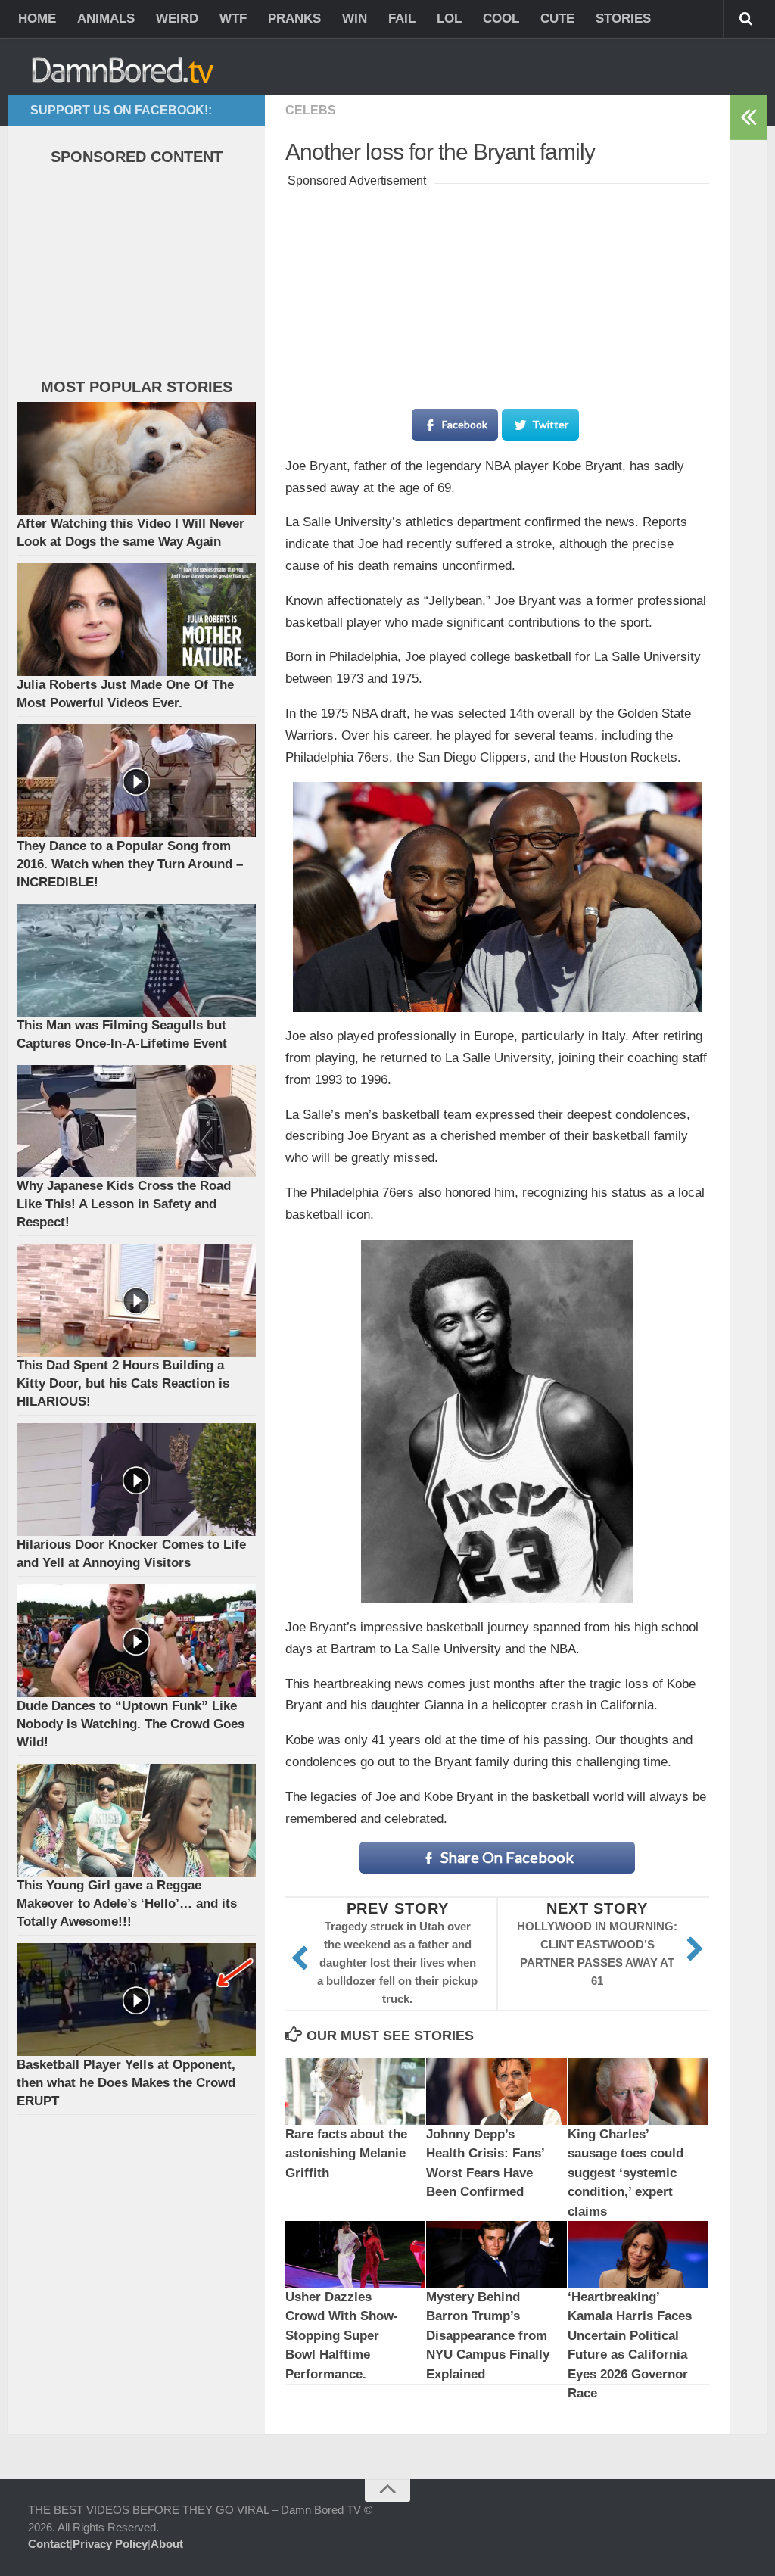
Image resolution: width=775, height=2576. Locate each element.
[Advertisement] (497, 286)
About (167, 2544)
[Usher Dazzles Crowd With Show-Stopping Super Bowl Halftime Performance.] (355, 2254)
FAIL (402, 19)
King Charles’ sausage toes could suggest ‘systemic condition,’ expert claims (626, 2173)
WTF (233, 19)
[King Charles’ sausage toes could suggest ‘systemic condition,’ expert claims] (638, 2091)
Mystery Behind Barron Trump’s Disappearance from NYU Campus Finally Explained (488, 2336)
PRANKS (294, 19)
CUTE (557, 19)
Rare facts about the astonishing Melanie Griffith (346, 2154)
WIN (355, 19)
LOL (449, 19)
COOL (501, 19)
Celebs (311, 110)
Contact (49, 2544)
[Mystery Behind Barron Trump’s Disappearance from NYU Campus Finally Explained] (496, 2254)
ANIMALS (106, 19)
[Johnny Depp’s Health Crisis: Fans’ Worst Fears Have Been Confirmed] (496, 2091)
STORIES (623, 19)
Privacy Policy (110, 2544)
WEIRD (177, 19)
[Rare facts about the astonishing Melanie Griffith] (355, 2091)
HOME (37, 19)
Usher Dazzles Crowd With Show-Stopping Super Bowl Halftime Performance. (342, 2336)
